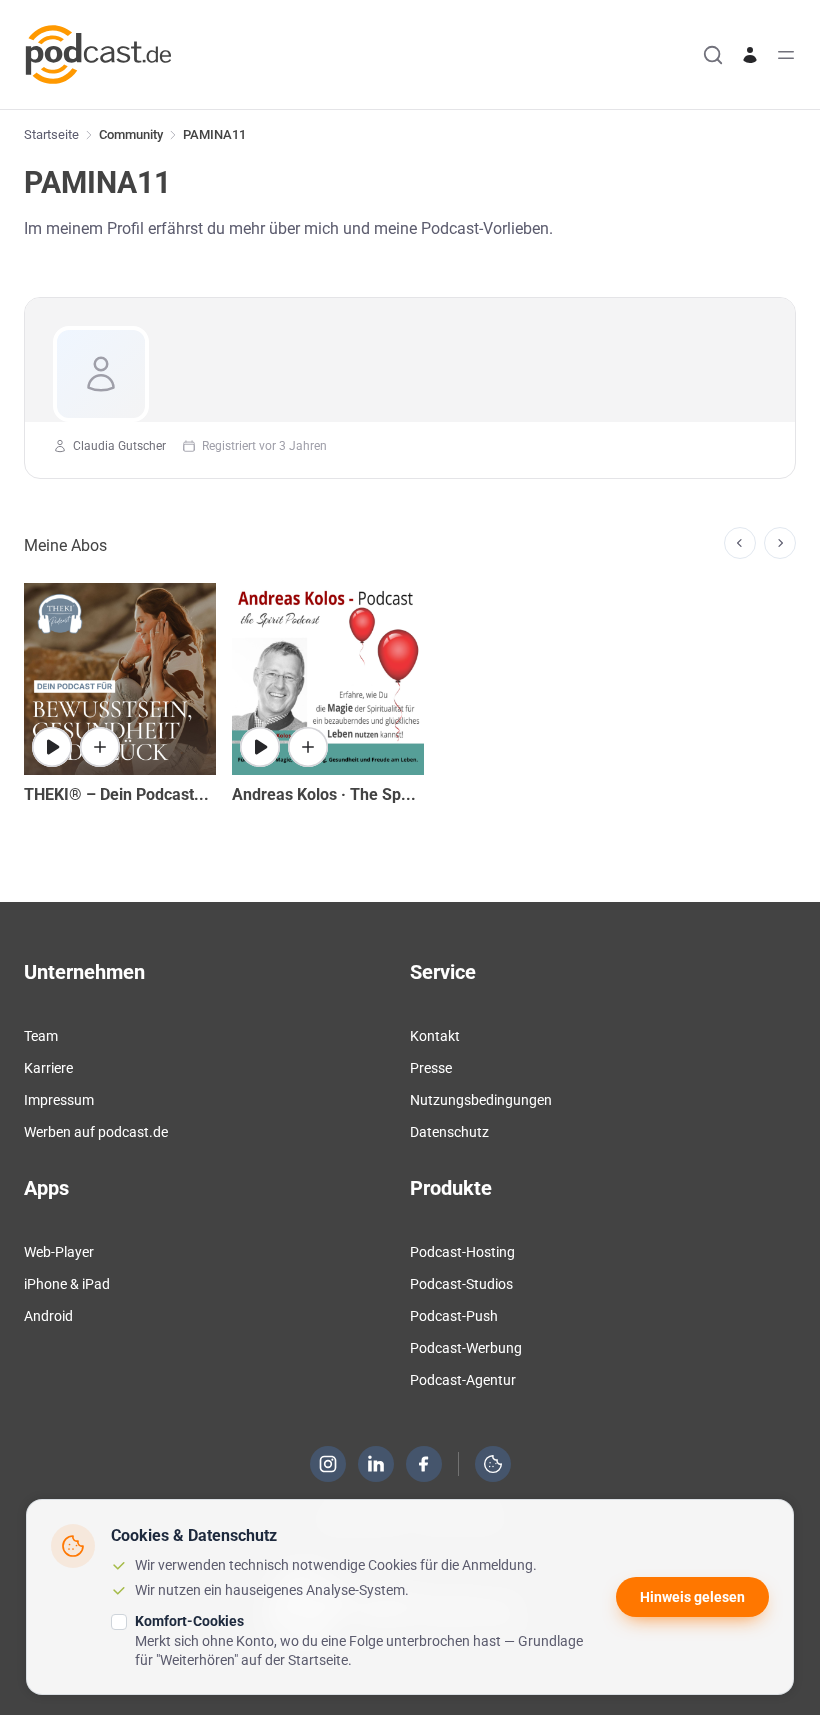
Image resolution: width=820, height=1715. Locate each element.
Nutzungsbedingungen (481, 1100)
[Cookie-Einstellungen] (493, 1464)
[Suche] (713, 55)
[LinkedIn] (376, 1464)
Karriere (48, 1068)
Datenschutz (449, 1132)
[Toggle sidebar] (786, 55)
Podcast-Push (454, 1316)
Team (41, 1036)
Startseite (51, 134)
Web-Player (59, 1252)
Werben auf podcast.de (96, 1132)
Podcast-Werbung (466, 1348)
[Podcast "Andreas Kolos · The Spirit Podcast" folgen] (308, 747)
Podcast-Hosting (462, 1252)
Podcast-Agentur (463, 1380)
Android (48, 1316)
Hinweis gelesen (692, 1597)
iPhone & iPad (67, 1284)
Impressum (59, 1100)
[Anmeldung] (750, 55)
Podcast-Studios (461, 1284)
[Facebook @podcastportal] (424, 1464)
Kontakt (435, 1036)
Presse (431, 1068)
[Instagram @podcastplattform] (328, 1464)
